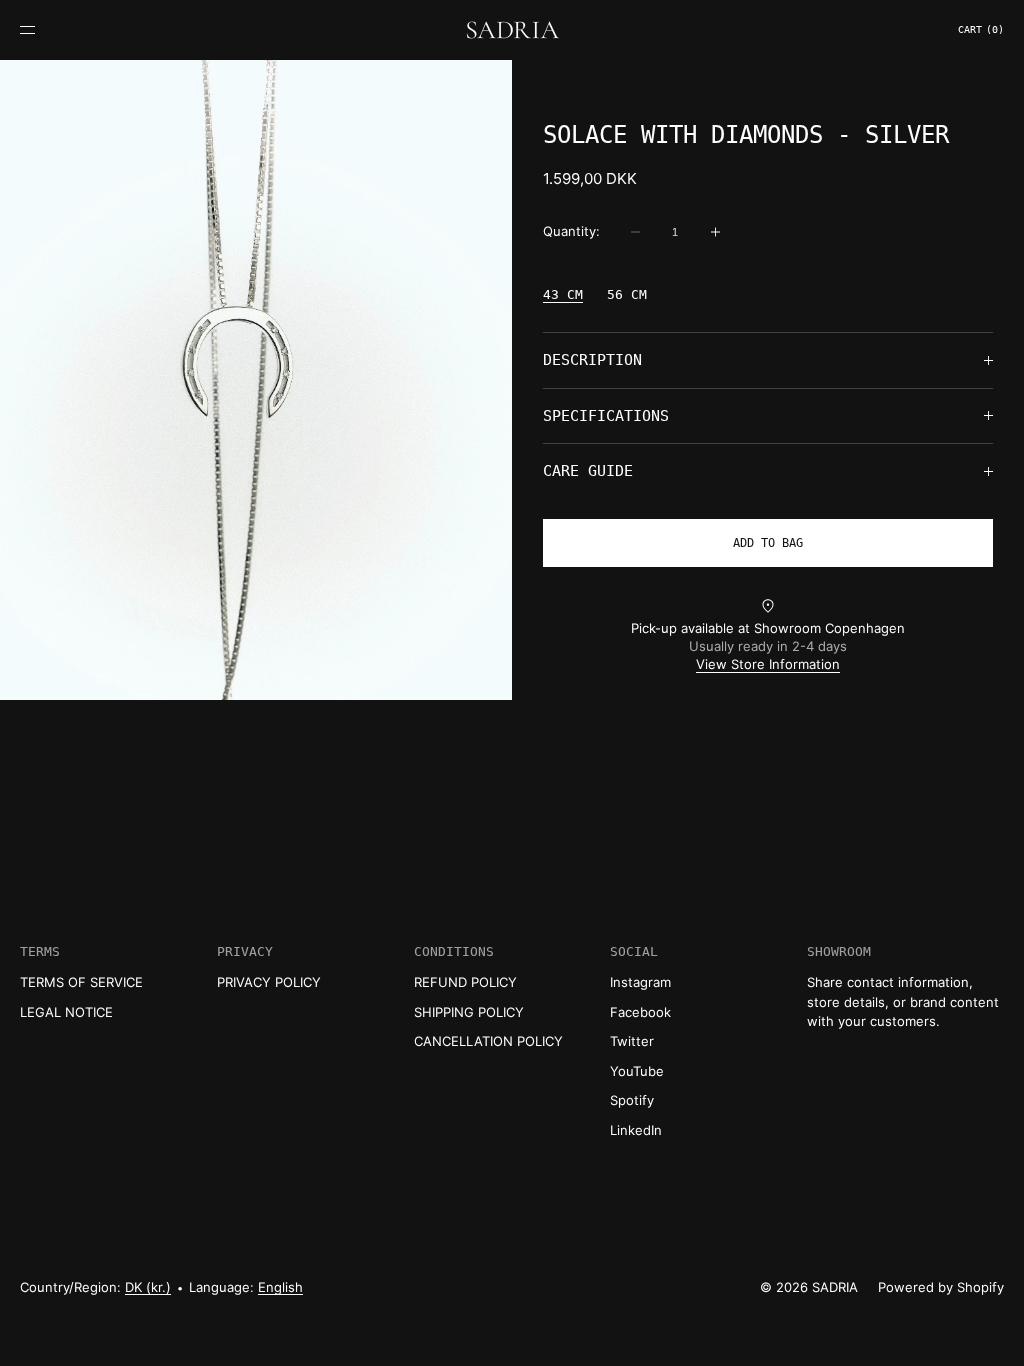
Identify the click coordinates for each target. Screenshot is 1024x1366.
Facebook (640, 1012)
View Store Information (768, 664)
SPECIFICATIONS (606, 416)
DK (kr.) (148, 1287)
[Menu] (44, 29)
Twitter (632, 1041)
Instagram (640, 982)
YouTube (637, 1071)
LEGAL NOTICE (66, 1012)
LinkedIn (636, 1130)
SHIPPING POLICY (469, 1012)
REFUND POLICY (465, 982)
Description (592, 360)
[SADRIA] (512, 30)
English (280, 1287)
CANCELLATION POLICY (488, 1041)
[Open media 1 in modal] (256, 380)
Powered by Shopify (941, 1287)
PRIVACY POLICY (269, 982)
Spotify (632, 1100)
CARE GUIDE (588, 471)
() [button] (981, 29)
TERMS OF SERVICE (81, 982)
